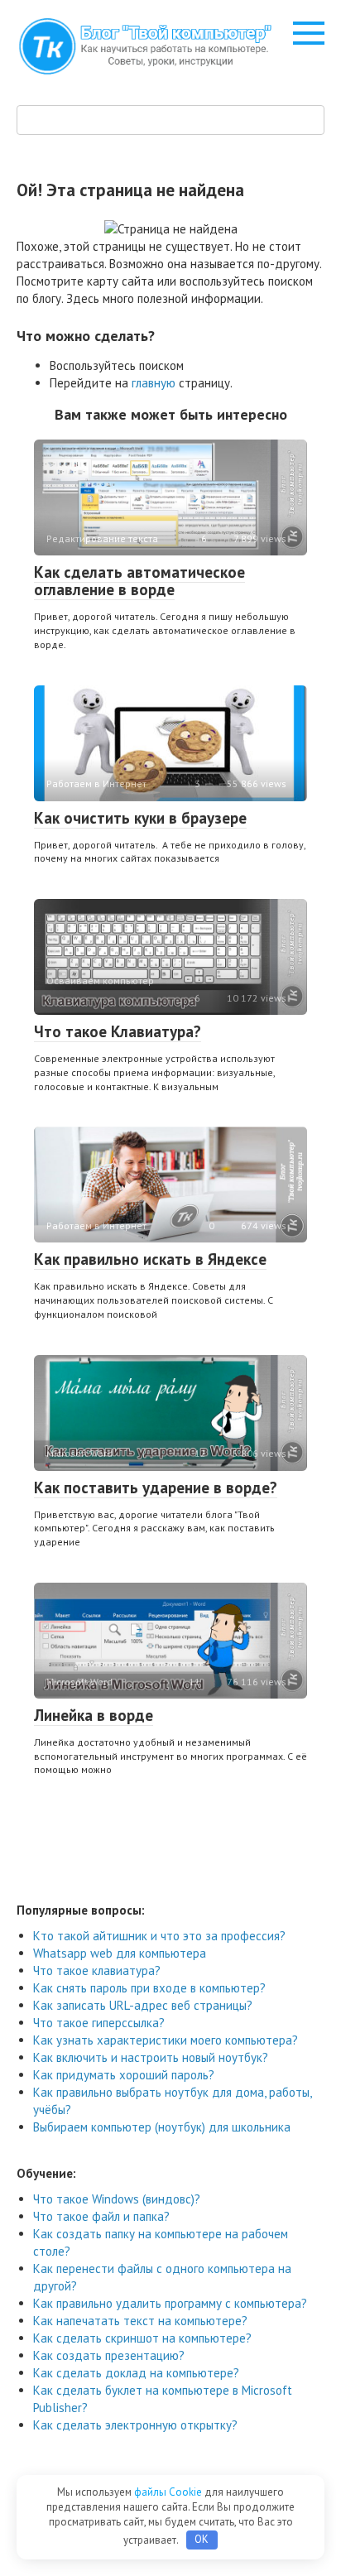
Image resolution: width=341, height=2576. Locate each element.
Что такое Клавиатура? (118, 1031)
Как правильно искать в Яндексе (150, 1259)
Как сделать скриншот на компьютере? (142, 2338)
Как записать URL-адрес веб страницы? (143, 2005)
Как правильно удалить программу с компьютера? (170, 2303)
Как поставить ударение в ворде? (156, 1487)
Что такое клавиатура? (97, 1970)
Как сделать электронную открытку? (135, 2425)
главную (154, 383)
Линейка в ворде (94, 1715)
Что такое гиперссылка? (99, 2023)
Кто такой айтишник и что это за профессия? (159, 1936)
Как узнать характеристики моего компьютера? (166, 2040)
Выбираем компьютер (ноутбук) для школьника (162, 2127)
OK (202, 2539)
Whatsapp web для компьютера (120, 1953)
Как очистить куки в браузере (140, 818)
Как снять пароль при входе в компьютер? (149, 1988)
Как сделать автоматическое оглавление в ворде (139, 581)
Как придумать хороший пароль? (124, 2075)
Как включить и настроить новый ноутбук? (151, 2057)
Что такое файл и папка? (101, 2216)
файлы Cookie (169, 2492)
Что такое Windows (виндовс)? (117, 2199)
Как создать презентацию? (109, 2355)
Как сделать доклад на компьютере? (136, 2373)
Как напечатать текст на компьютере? (140, 2321)
